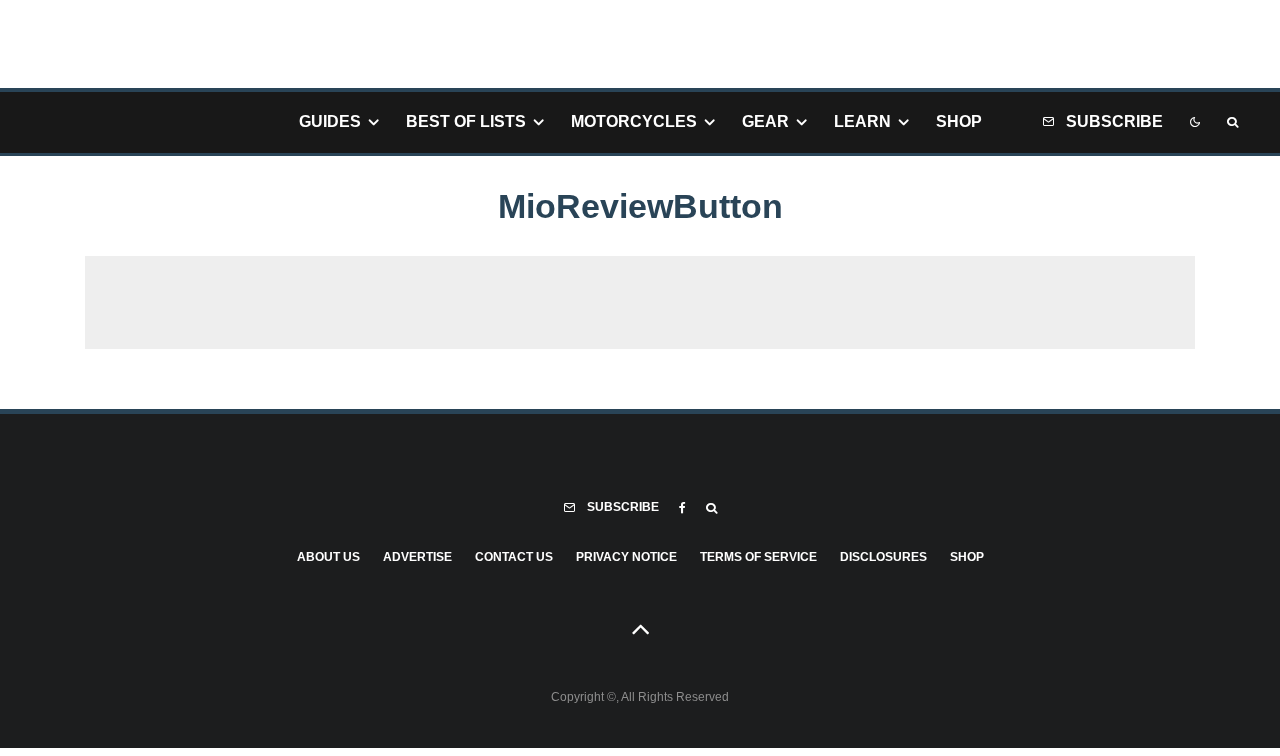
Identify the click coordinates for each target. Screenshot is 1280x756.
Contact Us (514, 557)
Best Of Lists (466, 121)
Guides (330, 121)
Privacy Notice (626, 557)
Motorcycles (634, 121)
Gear (765, 121)
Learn (862, 121)
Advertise (417, 557)
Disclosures (883, 557)
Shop (959, 121)
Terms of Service (758, 557)
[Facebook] (682, 508)
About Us (328, 557)
